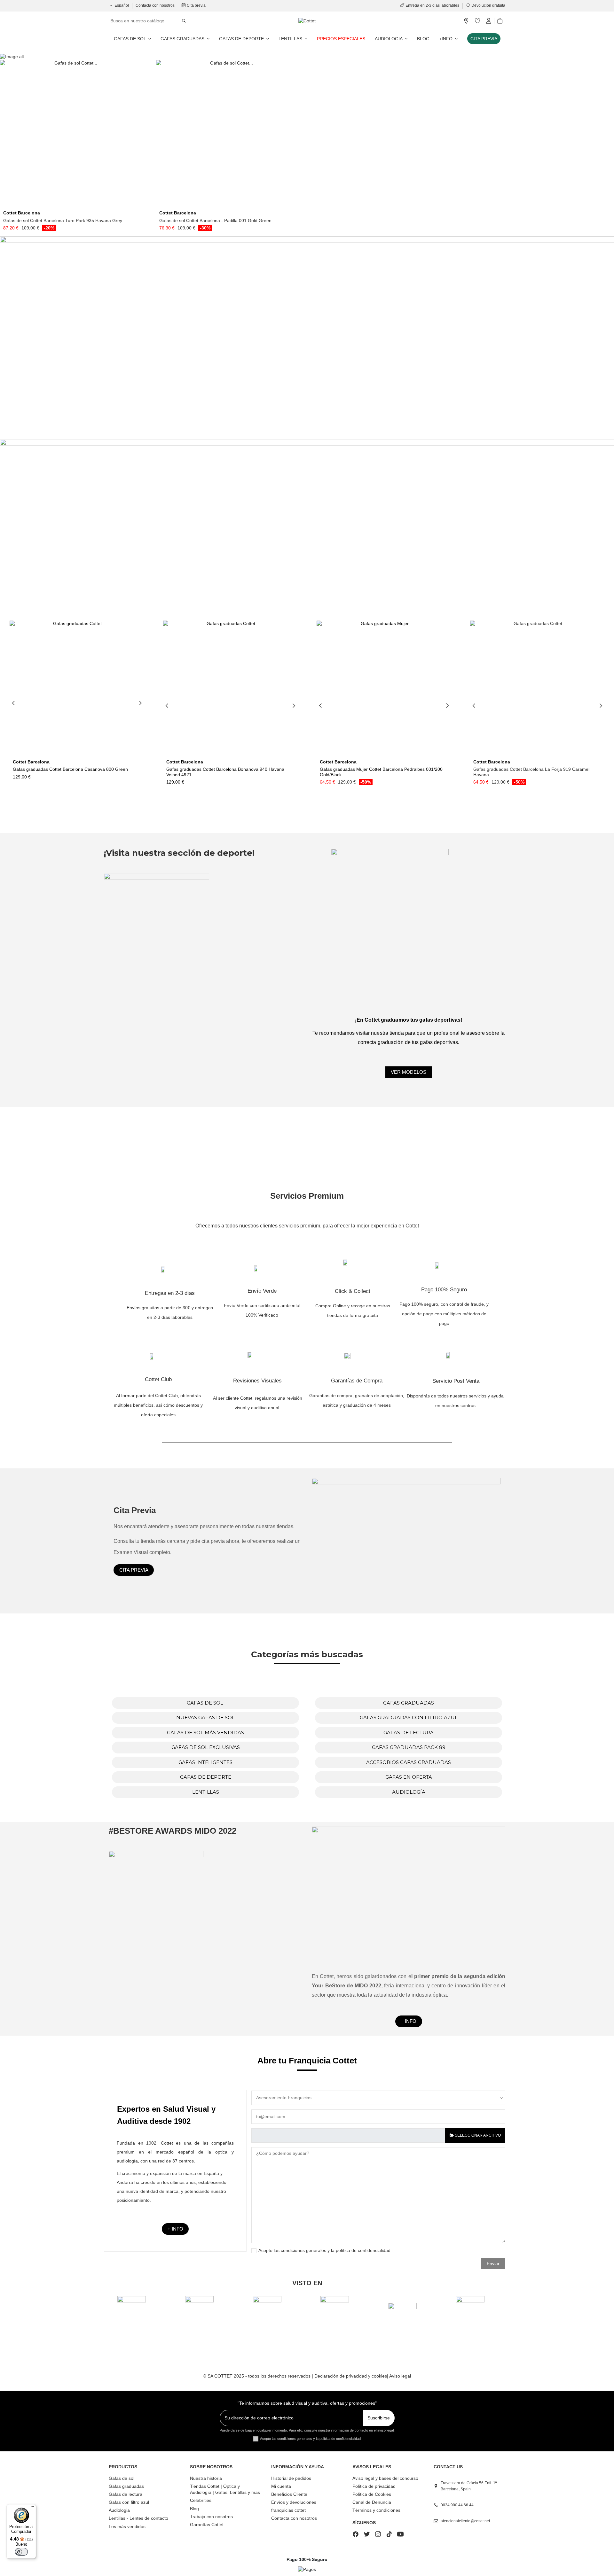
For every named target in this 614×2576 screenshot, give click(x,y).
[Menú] (32, 2508)
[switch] (21, 2552)
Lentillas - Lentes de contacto (138, 2518)
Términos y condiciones (376, 2510)
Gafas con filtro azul (129, 2502)
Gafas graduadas (126, 2486)
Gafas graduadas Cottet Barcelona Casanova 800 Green (70, 769)
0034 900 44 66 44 (457, 2505)
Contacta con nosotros (156, 5)
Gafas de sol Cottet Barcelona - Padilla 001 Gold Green (215, 220)
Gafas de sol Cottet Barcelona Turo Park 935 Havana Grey (63, 220)
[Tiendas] (466, 21)
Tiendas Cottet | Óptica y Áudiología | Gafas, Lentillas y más (225, 2489)
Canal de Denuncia (372, 2502)
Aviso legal (400, 2376)
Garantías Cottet (207, 2525)
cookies (379, 2376)
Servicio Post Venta (456, 1381)
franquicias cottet (288, 2510)
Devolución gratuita (488, 5)
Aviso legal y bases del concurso (385, 2478)
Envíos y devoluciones (294, 2502)
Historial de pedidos (291, 2478)
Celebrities (201, 2500)
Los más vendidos (127, 2526)
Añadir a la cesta (76, 205)
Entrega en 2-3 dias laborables (432, 5)
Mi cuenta (281, 2486)
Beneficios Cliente (289, 2494)
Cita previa (196, 5)
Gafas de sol (122, 2478)
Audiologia (119, 2510)
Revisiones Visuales (257, 1381)
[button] (448, 39)
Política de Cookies (372, 2494)
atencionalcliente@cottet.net (465, 2521)
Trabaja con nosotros (211, 2517)
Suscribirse (379, 2418)
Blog (194, 2509)
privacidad (357, 2376)
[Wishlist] (477, 21)
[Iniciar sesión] (489, 21)
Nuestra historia (206, 2478)
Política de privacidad (374, 2486)
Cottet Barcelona (22, 213)
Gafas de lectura (126, 2494)
